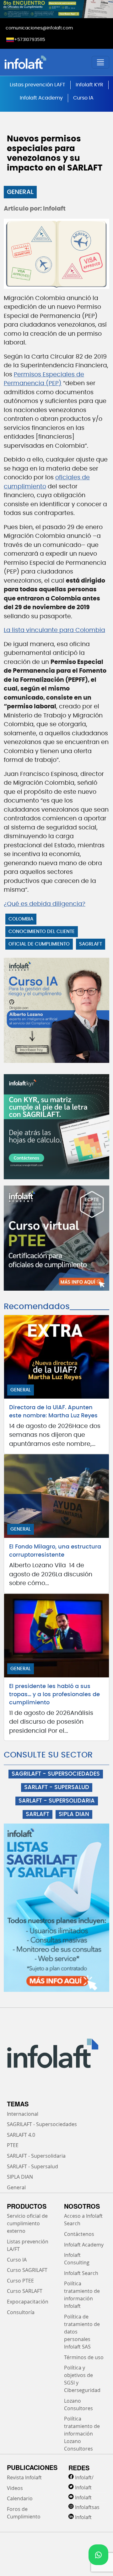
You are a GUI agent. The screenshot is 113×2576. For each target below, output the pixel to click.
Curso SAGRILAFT (27, 2270)
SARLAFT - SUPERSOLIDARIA (57, 1801)
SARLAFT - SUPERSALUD (57, 1788)
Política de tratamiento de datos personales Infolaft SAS (82, 2332)
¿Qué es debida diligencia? (45, 904)
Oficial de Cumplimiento (39, 944)
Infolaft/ (84, 2477)
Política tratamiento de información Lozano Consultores (82, 2434)
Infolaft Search (81, 2273)
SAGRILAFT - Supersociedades (42, 2124)
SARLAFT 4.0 (21, 2135)
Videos (15, 2488)
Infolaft (83, 2487)
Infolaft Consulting (77, 2259)
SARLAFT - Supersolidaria (36, 2156)
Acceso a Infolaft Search (83, 2220)
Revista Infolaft (24, 2477)
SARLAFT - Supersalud (32, 2166)
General (20, 192)
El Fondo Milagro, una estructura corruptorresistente (55, 1551)
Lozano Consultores (78, 2405)
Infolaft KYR (89, 85)
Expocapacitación (28, 2302)
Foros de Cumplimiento (24, 2513)
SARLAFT (38, 1814)
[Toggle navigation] (100, 62)
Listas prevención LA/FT (28, 2245)
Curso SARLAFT (25, 2291)
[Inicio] (43, 62)
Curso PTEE (20, 2281)
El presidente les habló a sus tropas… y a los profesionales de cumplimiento (54, 1695)
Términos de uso (84, 2357)
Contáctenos (79, 2234)
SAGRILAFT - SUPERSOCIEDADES (56, 1774)
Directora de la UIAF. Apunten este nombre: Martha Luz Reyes (53, 1412)
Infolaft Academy (41, 98)
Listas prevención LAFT (38, 85)
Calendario (20, 2498)
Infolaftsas (87, 2507)
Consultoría (21, 2312)
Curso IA (83, 98)
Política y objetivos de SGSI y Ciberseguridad (82, 2379)
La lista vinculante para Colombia (54, 630)
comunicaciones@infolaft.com (39, 28)
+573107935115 (30, 40)
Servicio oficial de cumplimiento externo (27, 2223)
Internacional (23, 2114)
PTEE (13, 2145)
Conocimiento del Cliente (42, 932)
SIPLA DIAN (74, 1814)
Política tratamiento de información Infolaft (82, 2295)
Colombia (21, 919)
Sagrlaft (91, 944)
